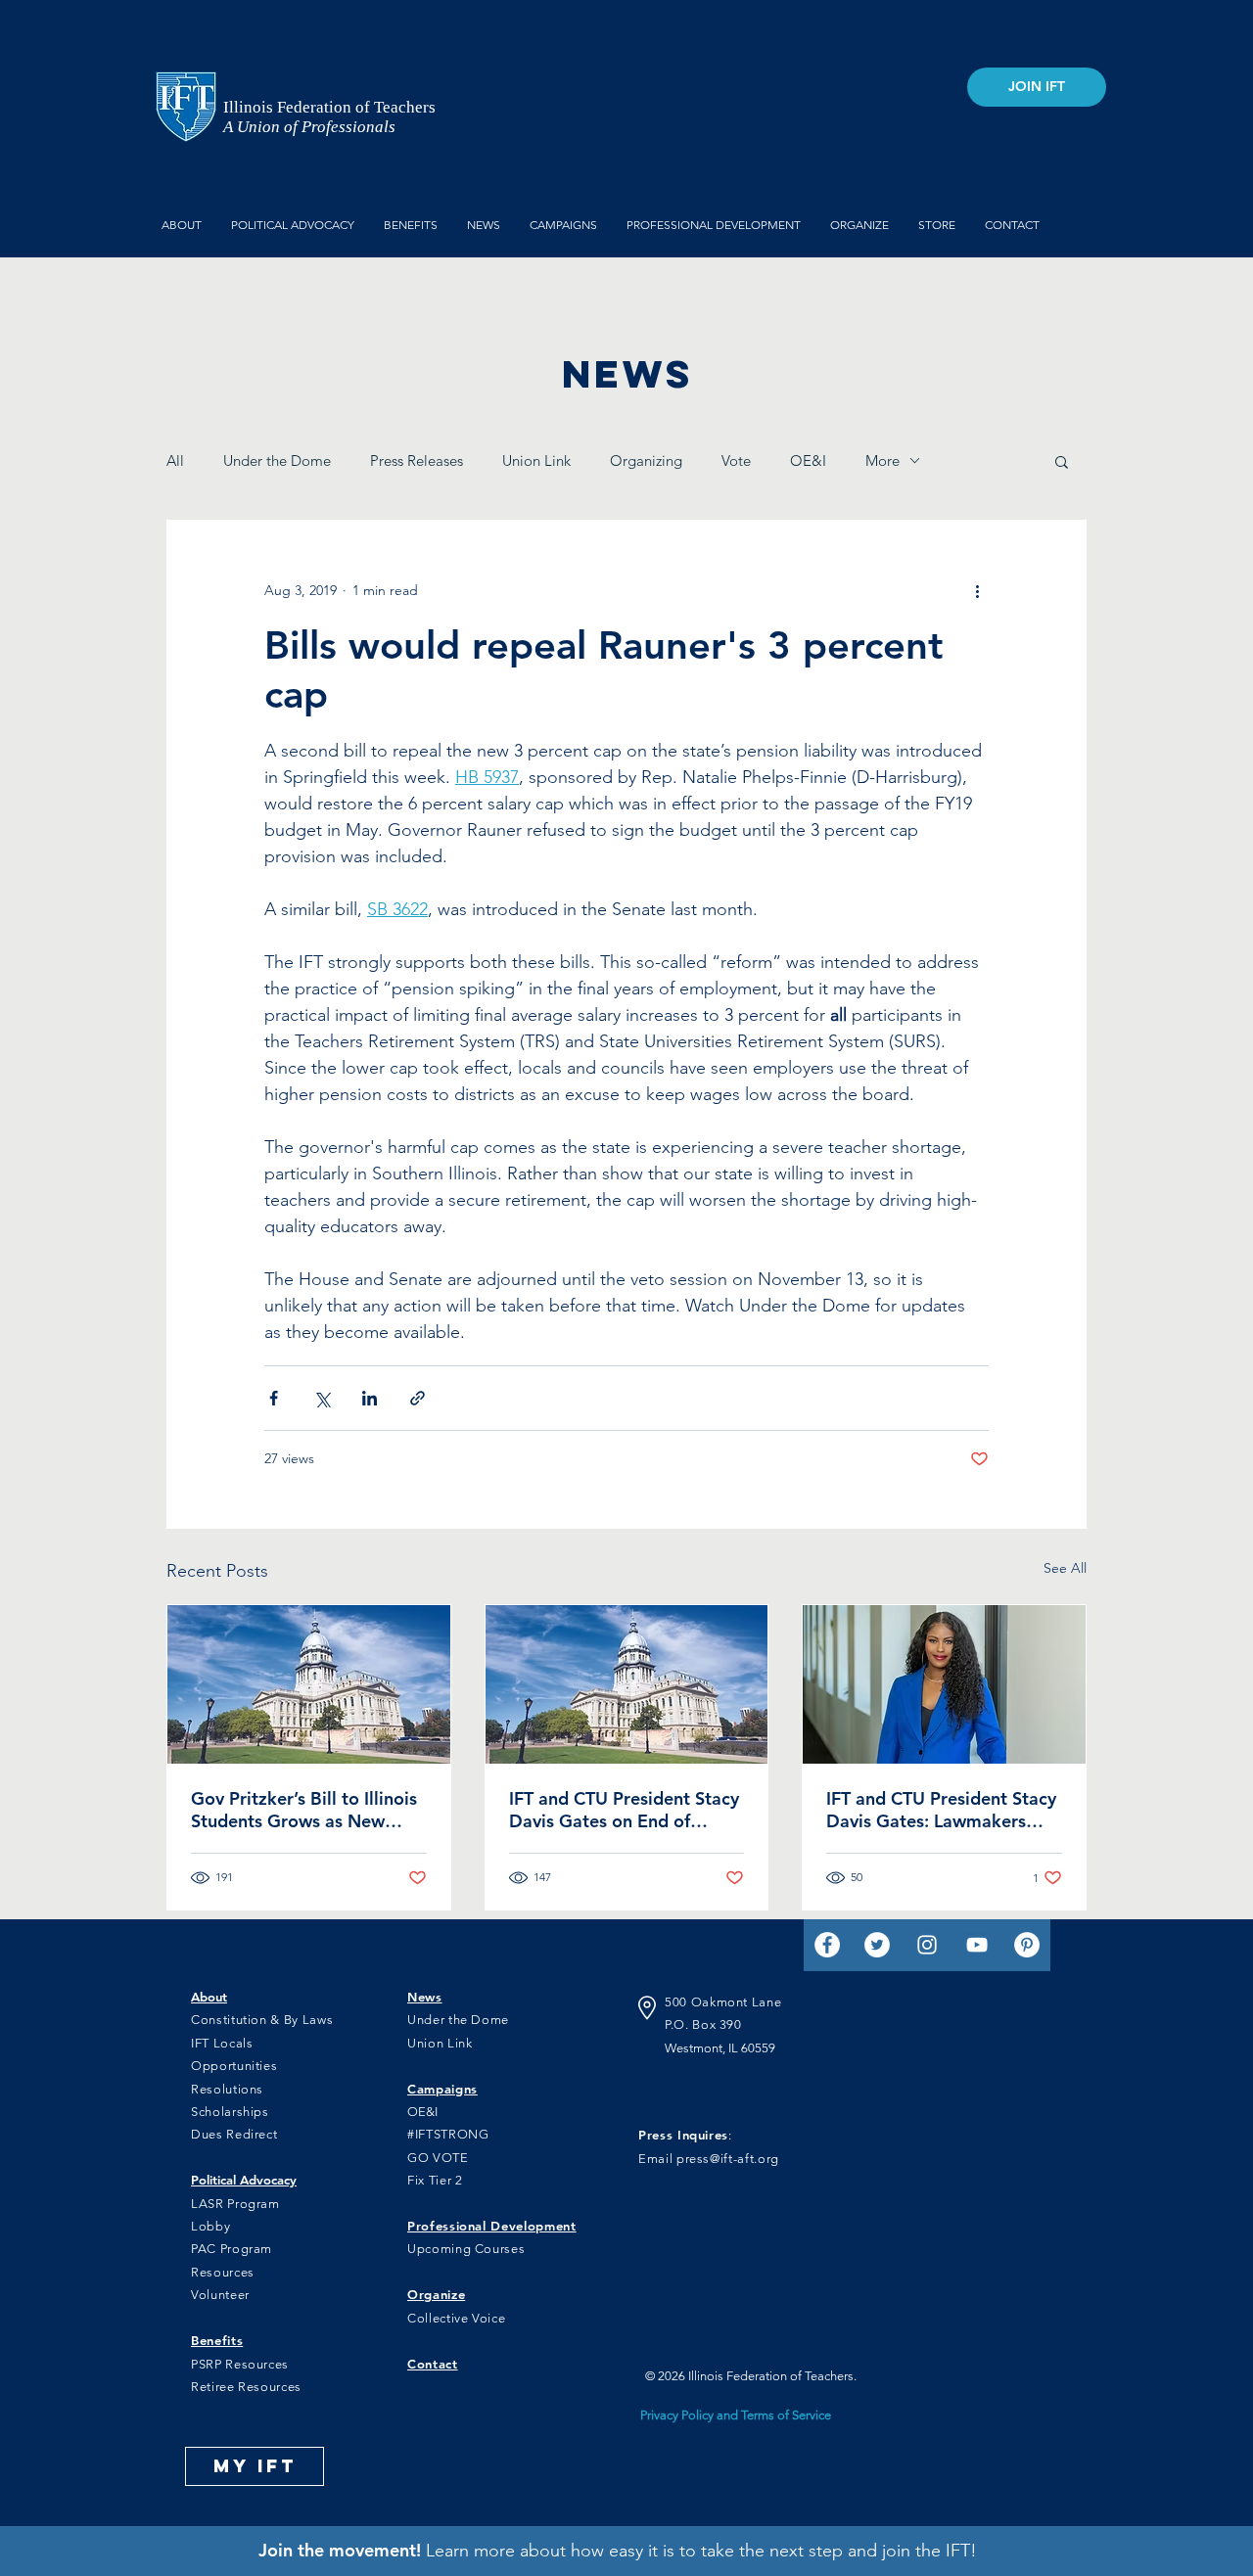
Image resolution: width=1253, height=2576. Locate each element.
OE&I (808, 460)
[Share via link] (418, 1398)
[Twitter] (877, 1945)
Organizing (646, 460)
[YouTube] (977, 1945)
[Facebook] (827, 1945)
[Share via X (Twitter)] (322, 1398)
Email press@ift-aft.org (709, 2159)
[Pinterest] (1027, 1945)
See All (1065, 1568)
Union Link (536, 460)
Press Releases (417, 460)
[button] (1062, 461)
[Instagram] (927, 1945)
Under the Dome (277, 460)
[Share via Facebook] (274, 1398)
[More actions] (977, 591)
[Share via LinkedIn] (370, 1398)
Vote (736, 460)
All (175, 460)
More (882, 460)
